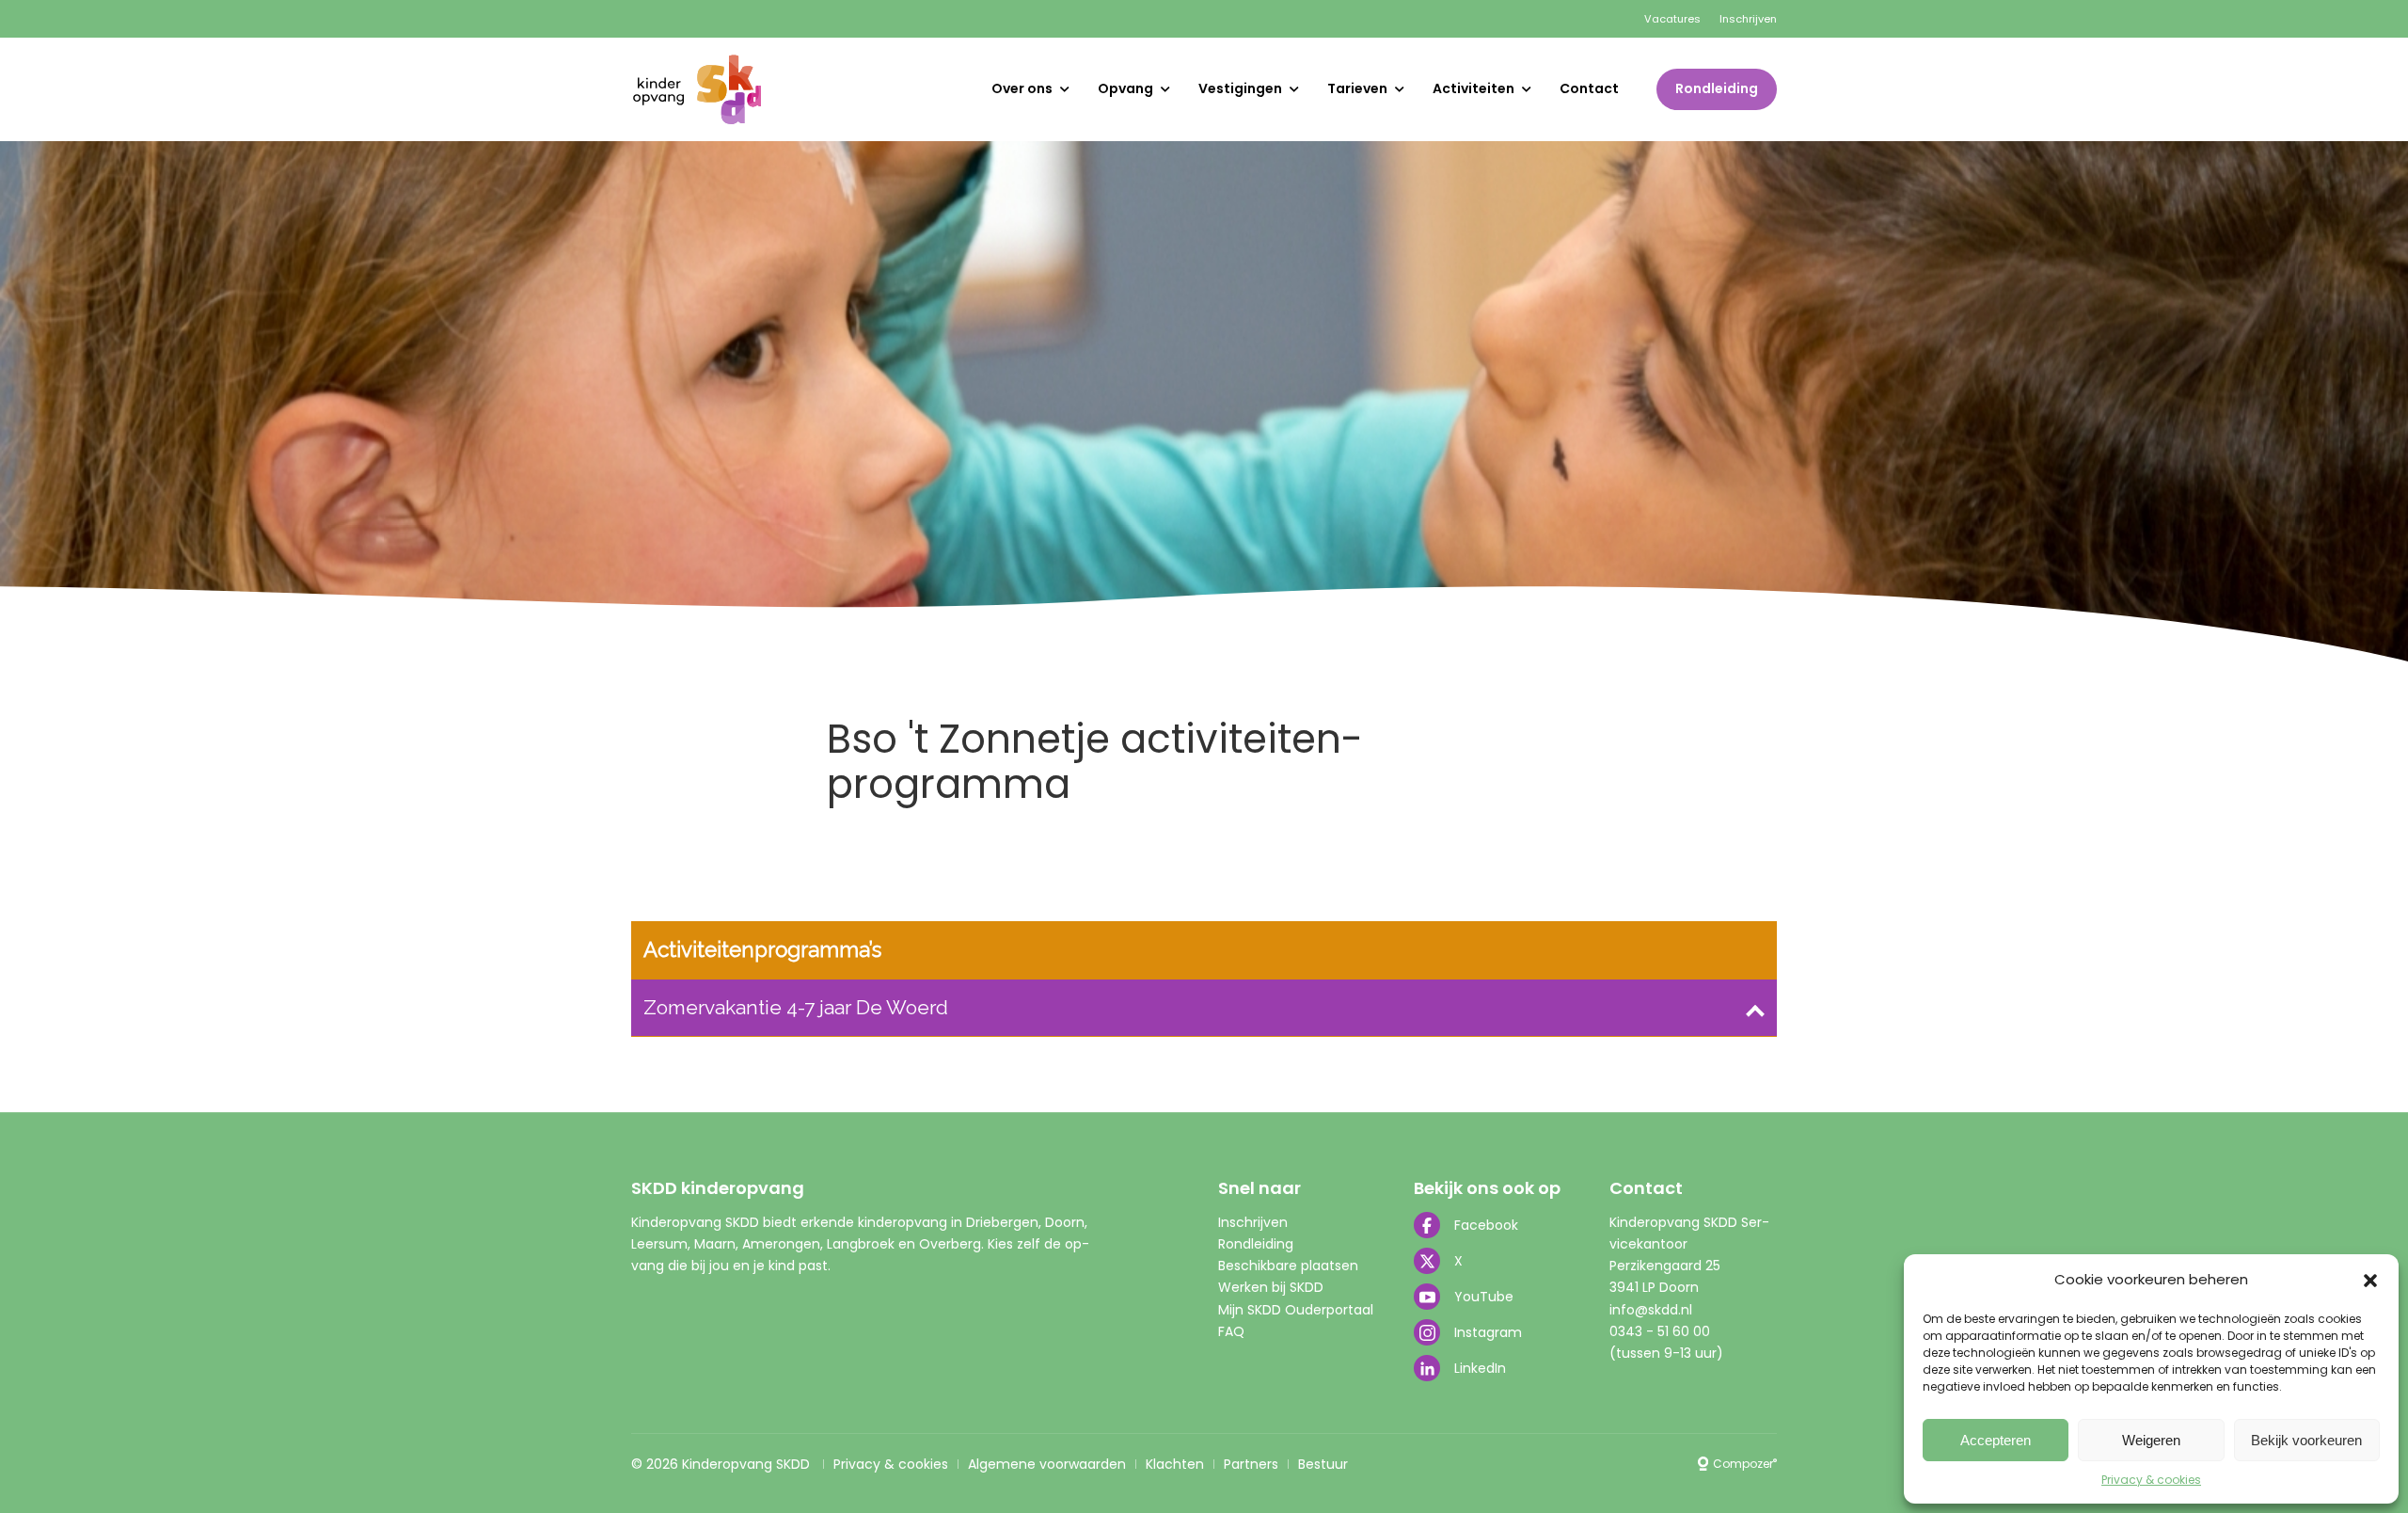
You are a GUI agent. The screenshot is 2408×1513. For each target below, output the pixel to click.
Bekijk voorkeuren (2306, 1440)
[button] (2370, 1281)
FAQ (1231, 1331)
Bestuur (1323, 1464)
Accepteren (1996, 1440)
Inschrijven (1748, 19)
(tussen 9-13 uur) (1666, 1353)
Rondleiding (1717, 88)
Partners (1251, 1464)
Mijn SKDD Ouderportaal (1296, 1310)
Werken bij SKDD (1271, 1287)
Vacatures (1672, 19)
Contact (1589, 88)
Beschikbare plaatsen (1288, 1266)
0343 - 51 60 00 (1660, 1331)
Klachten (1175, 1464)
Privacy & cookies (2151, 1480)
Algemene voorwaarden (1047, 1464)
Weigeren (2151, 1440)
